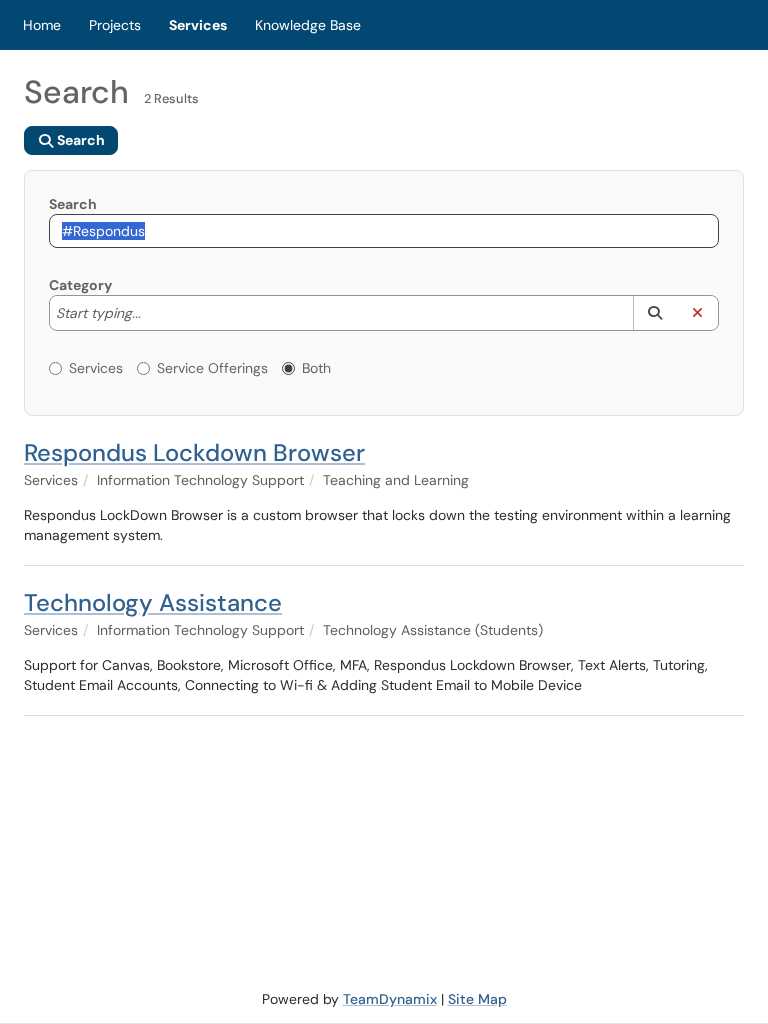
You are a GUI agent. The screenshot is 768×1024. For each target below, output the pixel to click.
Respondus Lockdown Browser (194, 452)
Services (198, 25)
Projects (115, 25)
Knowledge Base (308, 25)
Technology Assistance (153, 602)
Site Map (477, 999)
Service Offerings (212, 368)
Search (73, 204)
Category (80, 285)
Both (316, 368)
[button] (654, 313)
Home (42, 25)
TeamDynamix (390, 999)
